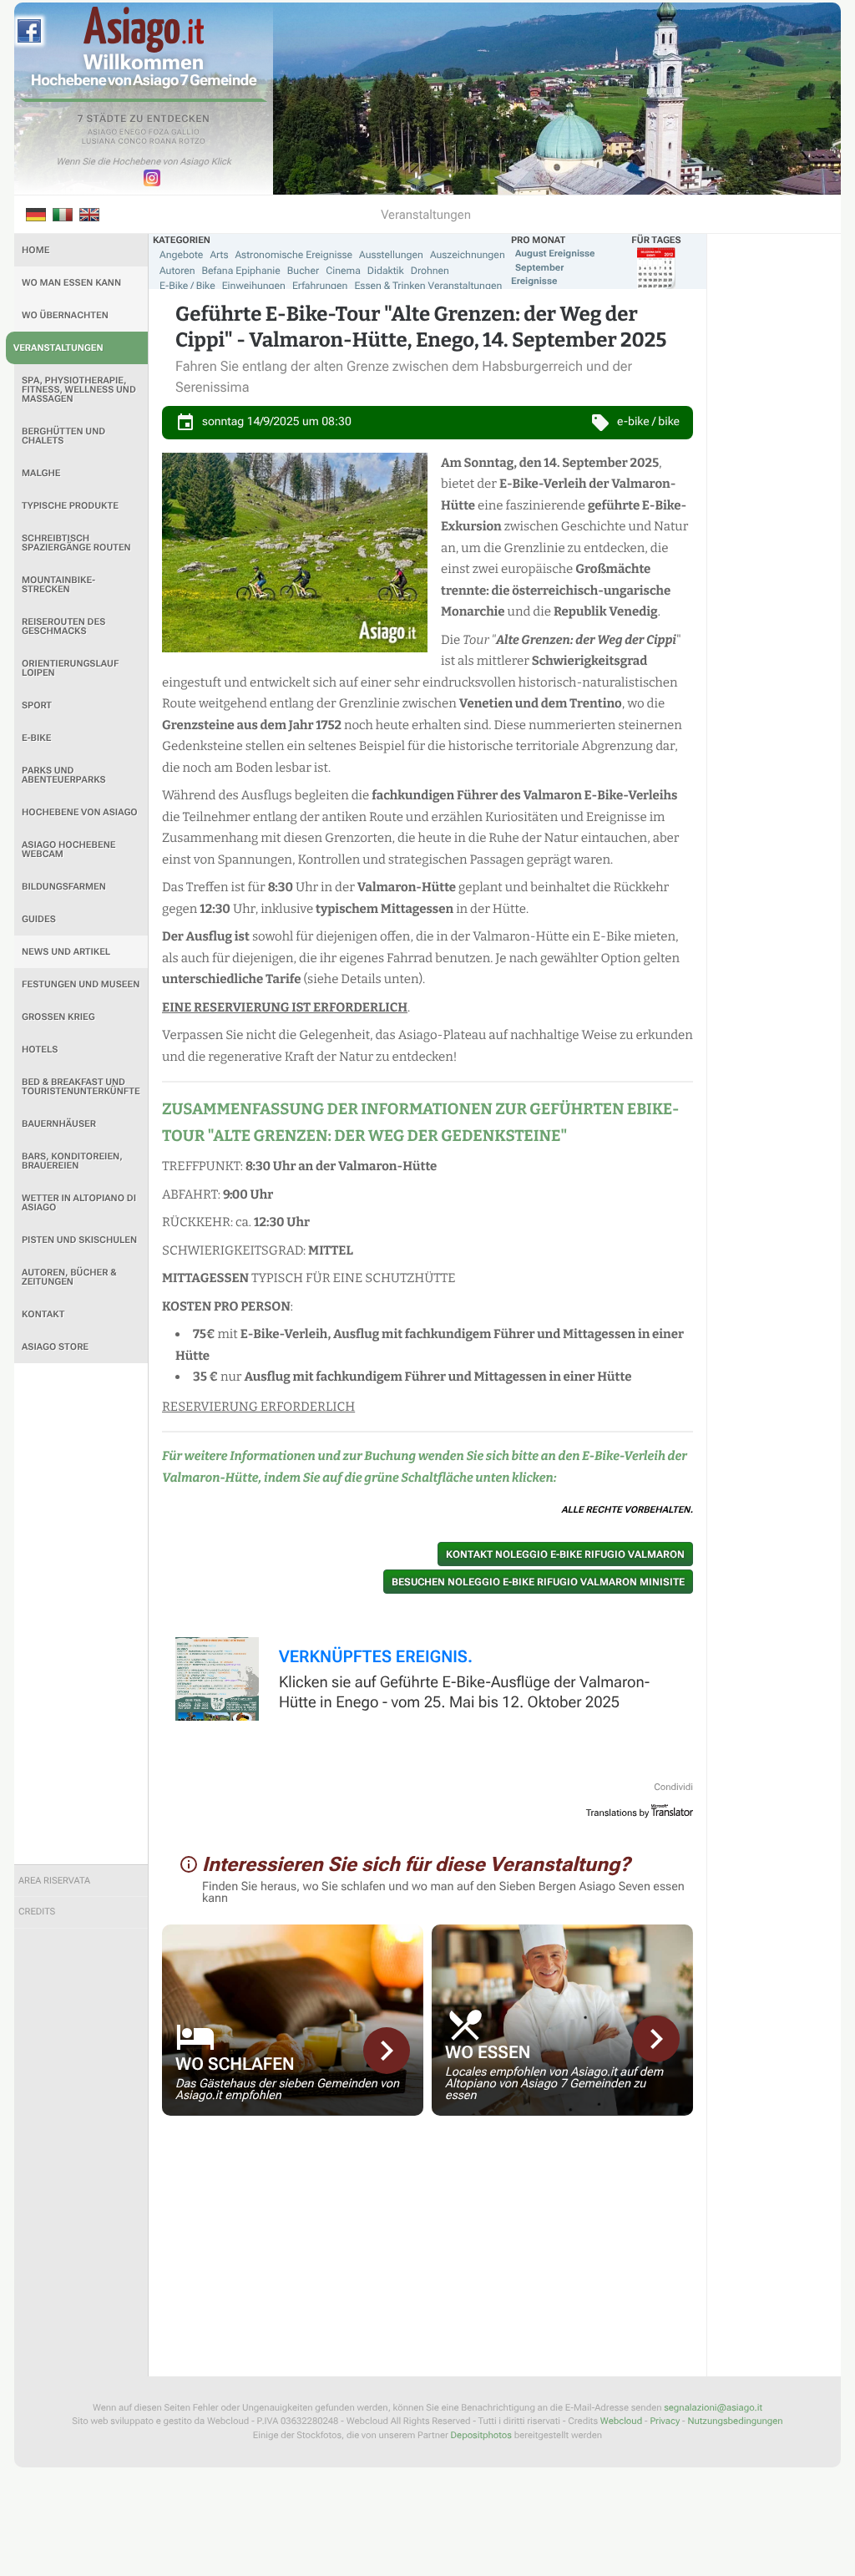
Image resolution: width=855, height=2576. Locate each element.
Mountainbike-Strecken (58, 585)
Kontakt (43, 1314)
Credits (37, 1912)
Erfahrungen (320, 286)
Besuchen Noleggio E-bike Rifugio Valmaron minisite (538, 1582)
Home (35, 250)
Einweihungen (254, 286)
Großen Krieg (58, 1017)
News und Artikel (66, 952)
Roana (163, 142)
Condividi (673, 1787)
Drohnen (430, 271)
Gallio (185, 133)
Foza (159, 133)
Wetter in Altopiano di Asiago (79, 1203)
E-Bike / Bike (187, 286)
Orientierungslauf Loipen (70, 668)
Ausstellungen (391, 255)
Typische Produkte (70, 506)
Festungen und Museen (81, 984)
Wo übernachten (65, 315)
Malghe (41, 473)
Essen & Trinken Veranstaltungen (428, 286)
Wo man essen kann (71, 283)
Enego (133, 133)
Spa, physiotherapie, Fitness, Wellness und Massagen (79, 390)
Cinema (343, 271)
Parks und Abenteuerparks (64, 775)
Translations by (618, 1813)
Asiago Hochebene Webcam (68, 849)
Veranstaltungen (58, 348)
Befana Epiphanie (241, 271)
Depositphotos (481, 2435)
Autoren (177, 271)
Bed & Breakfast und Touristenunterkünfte (81, 1087)
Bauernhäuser (59, 1124)
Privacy (665, 2421)
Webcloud (621, 2421)
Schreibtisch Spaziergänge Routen (76, 543)
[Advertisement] (81, 1614)
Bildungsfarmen (64, 887)
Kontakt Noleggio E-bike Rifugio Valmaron (565, 1554)
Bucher (303, 271)
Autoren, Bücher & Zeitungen (69, 1277)
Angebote (181, 255)
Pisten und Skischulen (79, 1240)
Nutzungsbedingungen (735, 2421)
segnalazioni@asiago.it (713, 2408)
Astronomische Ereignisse (293, 255)
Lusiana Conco (115, 142)
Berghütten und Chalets (63, 436)
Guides (39, 919)
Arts (219, 255)
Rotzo (192, 142)
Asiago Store (55, 1347)
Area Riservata (54, 1881)
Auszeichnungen (468, 255)
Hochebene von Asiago (80, 812)
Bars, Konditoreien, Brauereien (72, 1161)
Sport (37, 705)
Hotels (40, 1050)
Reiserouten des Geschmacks (63, 626)
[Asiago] (144, 30)
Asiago (103, 133)
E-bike (36, 738)
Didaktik (386, 271)
